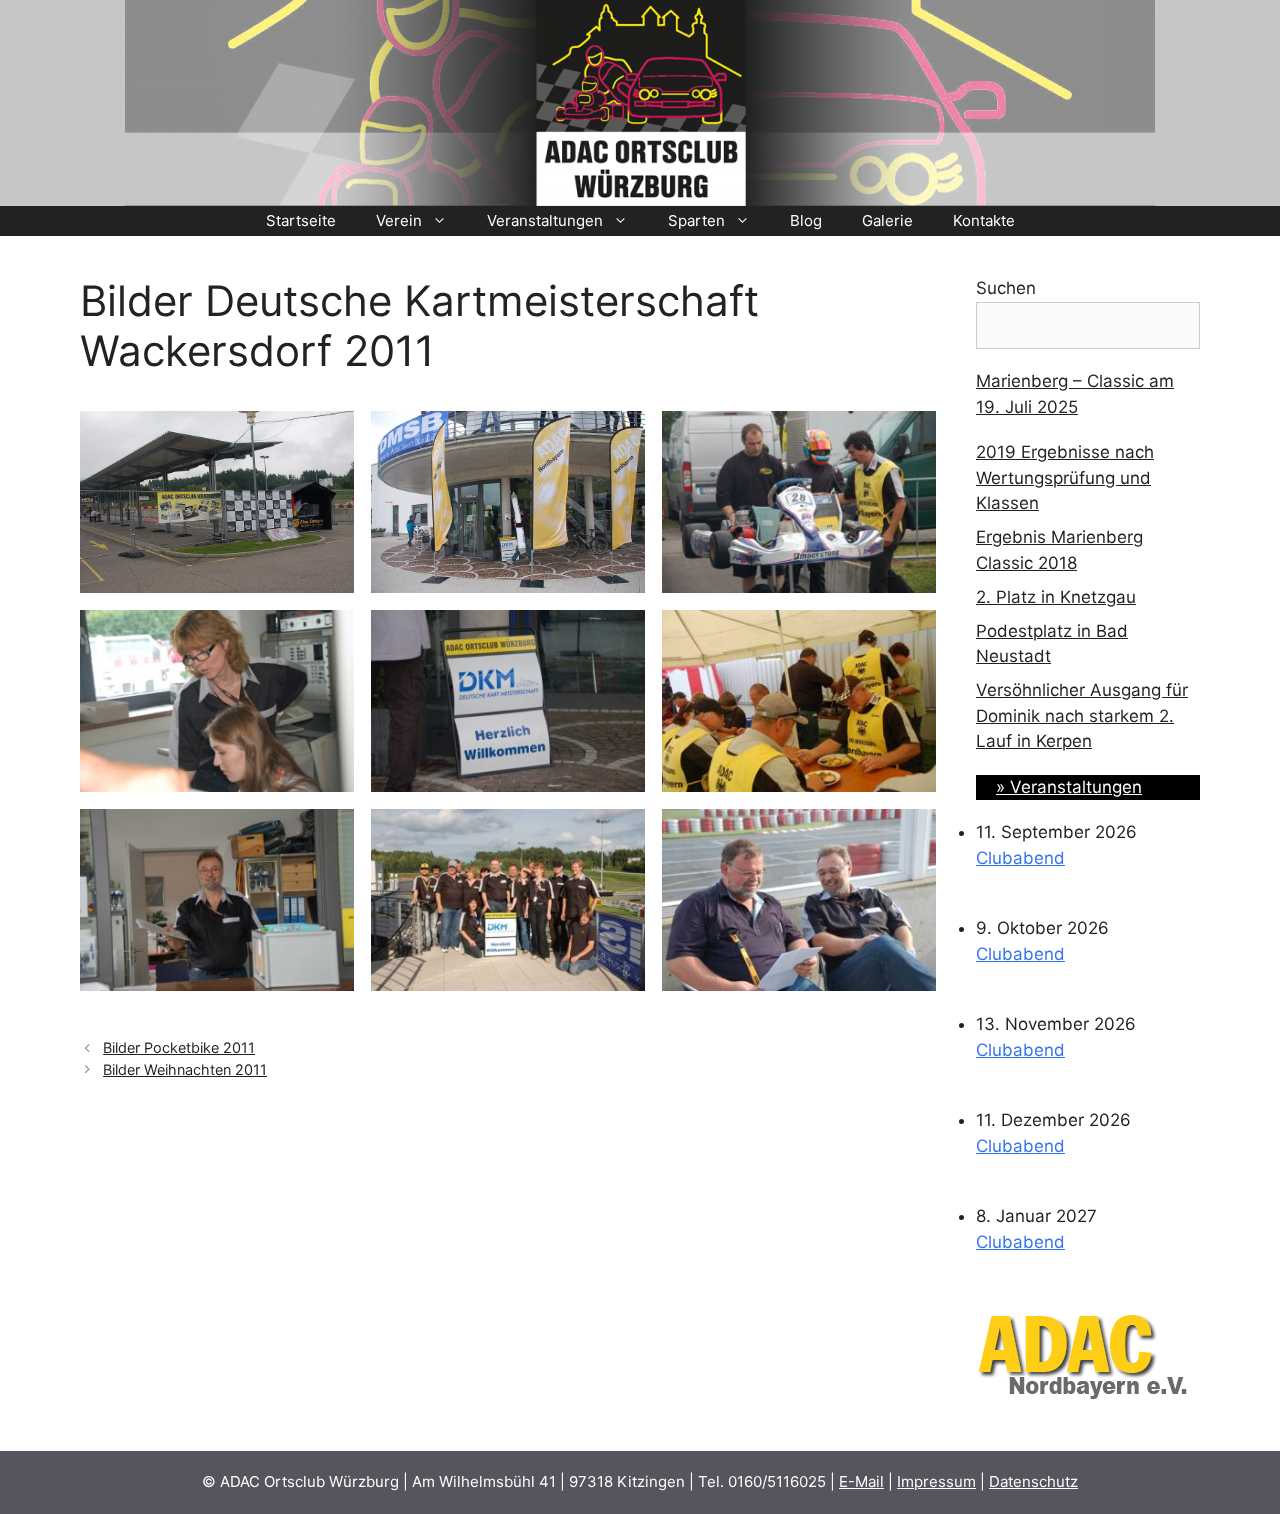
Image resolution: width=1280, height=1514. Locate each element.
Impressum (936, 1481)
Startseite (301, 220)
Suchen (1006, 288)
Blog (806, 220)
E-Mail (861, 1481)
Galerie (887, 220)
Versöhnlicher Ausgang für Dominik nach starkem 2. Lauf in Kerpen (1082, 715)
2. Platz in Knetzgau (1056, 597)
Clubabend (1020, 858)
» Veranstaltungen (1069, 787)
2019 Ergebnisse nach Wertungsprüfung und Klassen (1065, 477)
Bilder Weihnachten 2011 (185, 1069)
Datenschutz (1033, 1481)
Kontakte (984, 220)
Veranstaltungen (545, 220)
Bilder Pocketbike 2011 (179, 1047)
